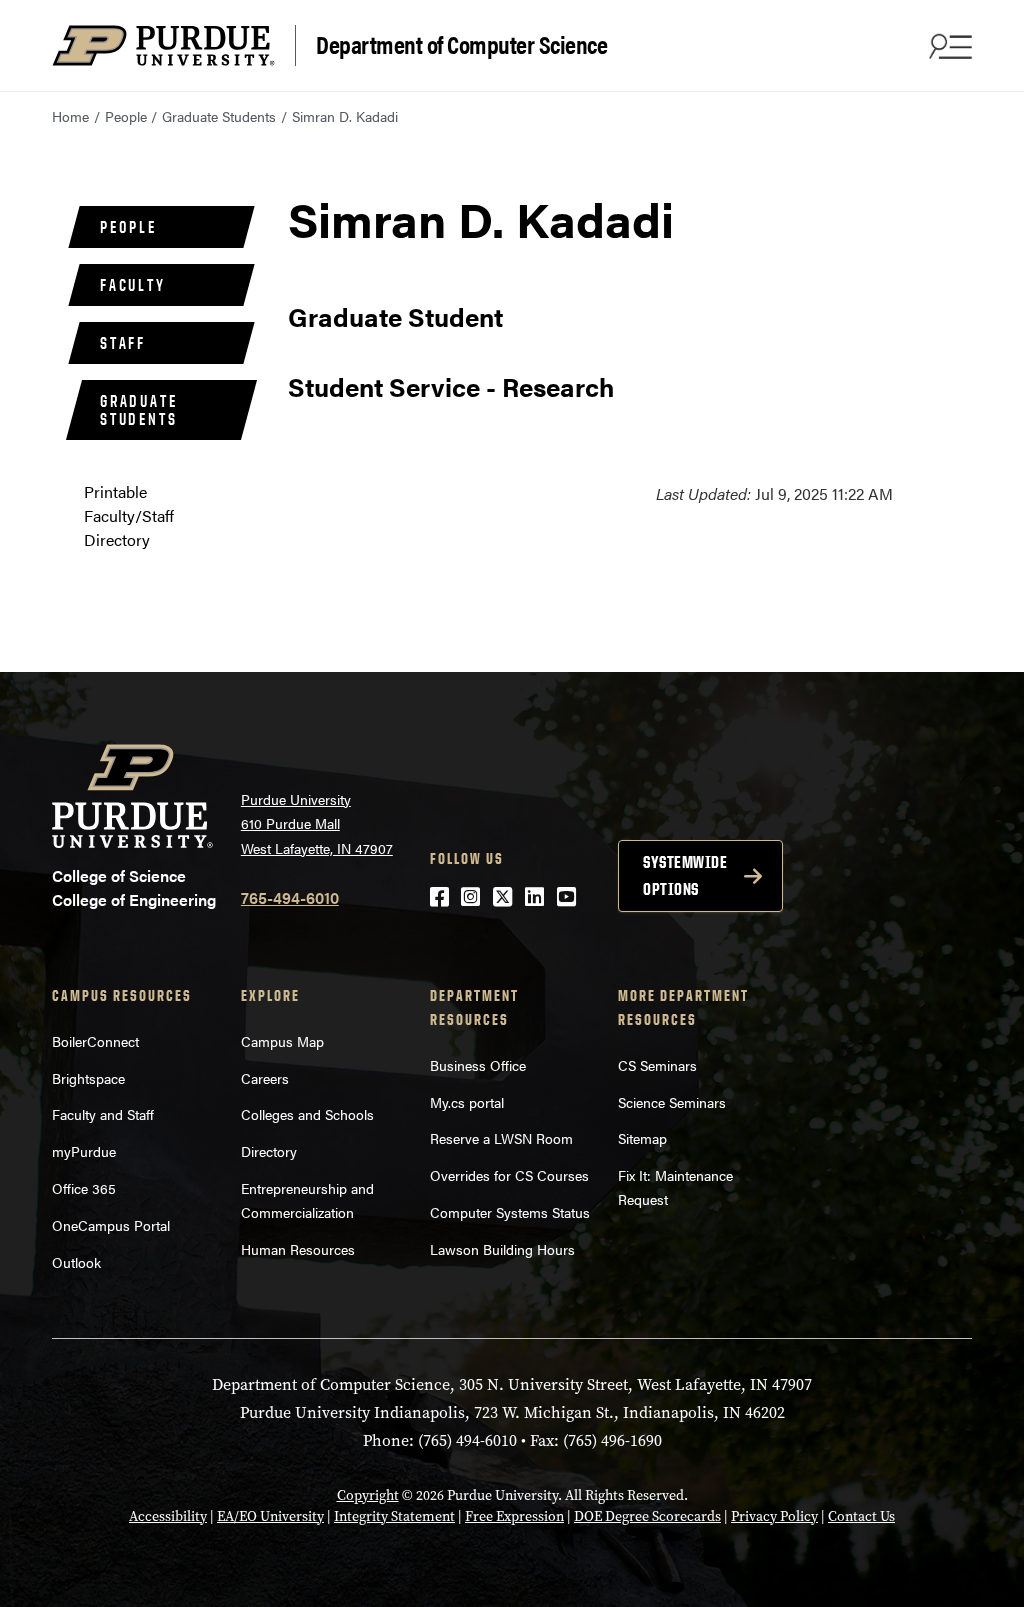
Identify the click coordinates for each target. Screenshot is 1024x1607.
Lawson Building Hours (502, 1249)
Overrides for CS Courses (509, 1175)
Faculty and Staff (103, 1114)
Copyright (368, 1495)
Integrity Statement (394, 1516)
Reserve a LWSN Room (501, 1138)
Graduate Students (219, 116)
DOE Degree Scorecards (647, 1516)
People (126, 116)
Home (70, 116)
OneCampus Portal (111, 1225)
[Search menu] (948, 46)
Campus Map (282, 1041)
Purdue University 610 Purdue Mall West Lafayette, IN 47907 (317, 823)
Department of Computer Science (461, 43)
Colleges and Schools (307, 1114)
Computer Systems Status (510, 1212)
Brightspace (88, 1078)
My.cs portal (467, 1102)
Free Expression (514, 1516)
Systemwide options (685, 875)
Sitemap (642, 1138)
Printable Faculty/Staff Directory (129, 515)
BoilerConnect (95, 1041)
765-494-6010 (290, 897)
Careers (265, 1078)
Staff (123, 343)
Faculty (133, 285)
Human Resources (298, 1249)
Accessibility (168, 1516)
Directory (269, 1151)
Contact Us (861, 1516)
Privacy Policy (774, 1516)
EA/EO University (270, 1516)
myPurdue (84, 1151)
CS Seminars (657, 1065)
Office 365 (84, 1188)
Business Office (478, 1065)
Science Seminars (672, 1102)
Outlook (76, 1262)
